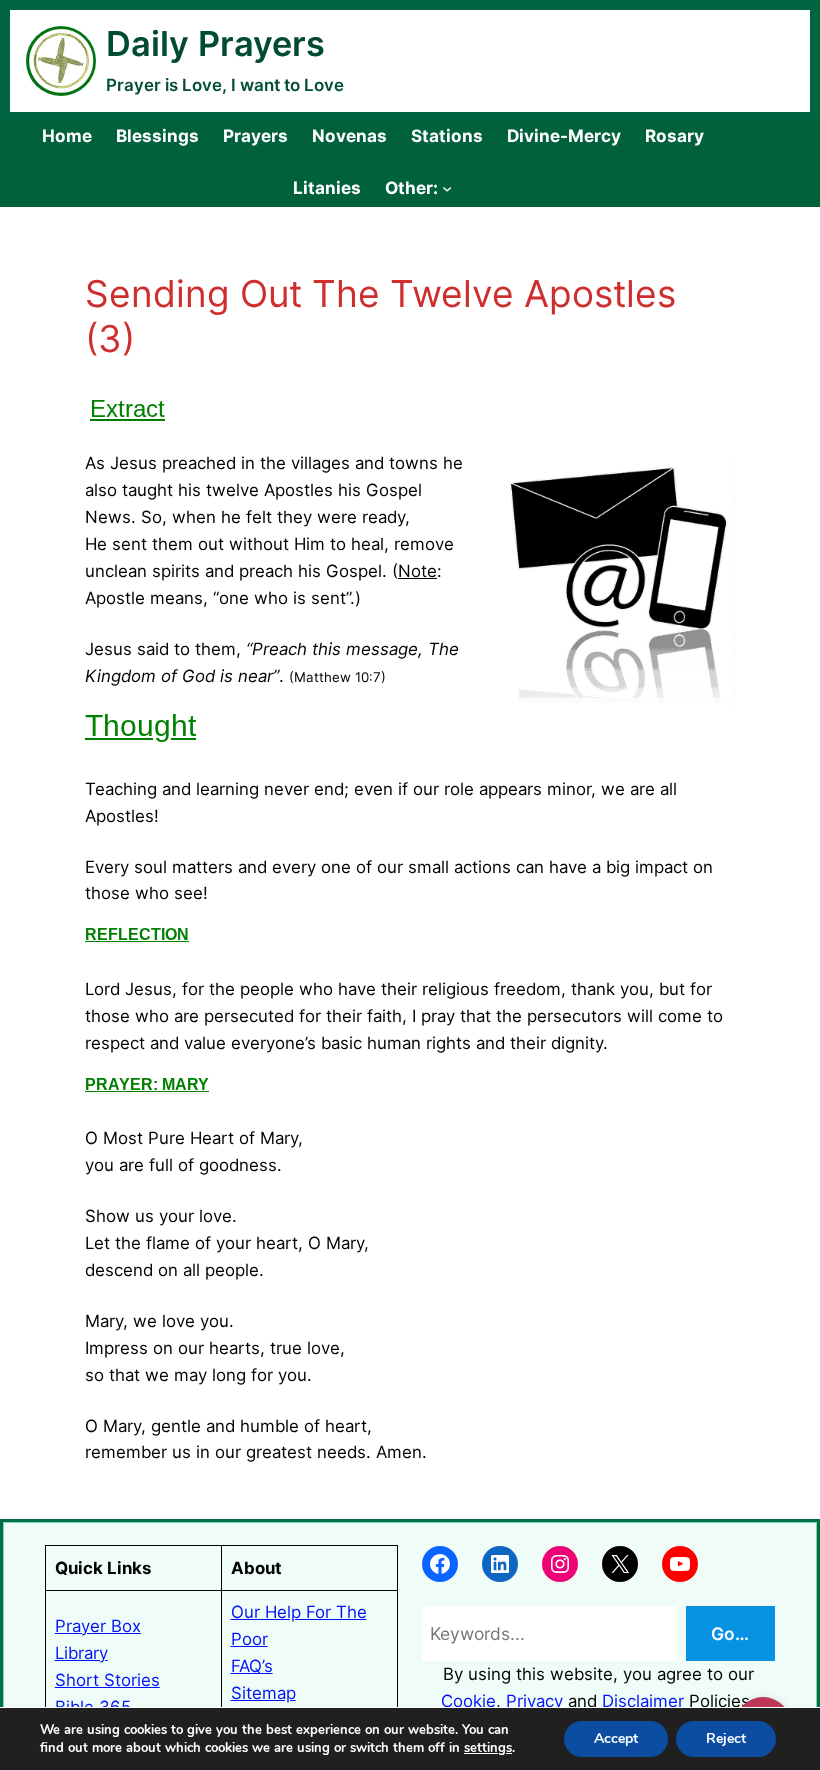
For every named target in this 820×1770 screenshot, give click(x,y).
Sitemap (263, 1693)
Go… (730, 1633)
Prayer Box (98, 1626)
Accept (616, 1738)
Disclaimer (643, 1701)
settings (488, 1748)
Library (81, 1653)
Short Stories (107, 1680)
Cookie (468, 1701)
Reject (726, 1738)
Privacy (534, 1701)
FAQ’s (252, 1666)
